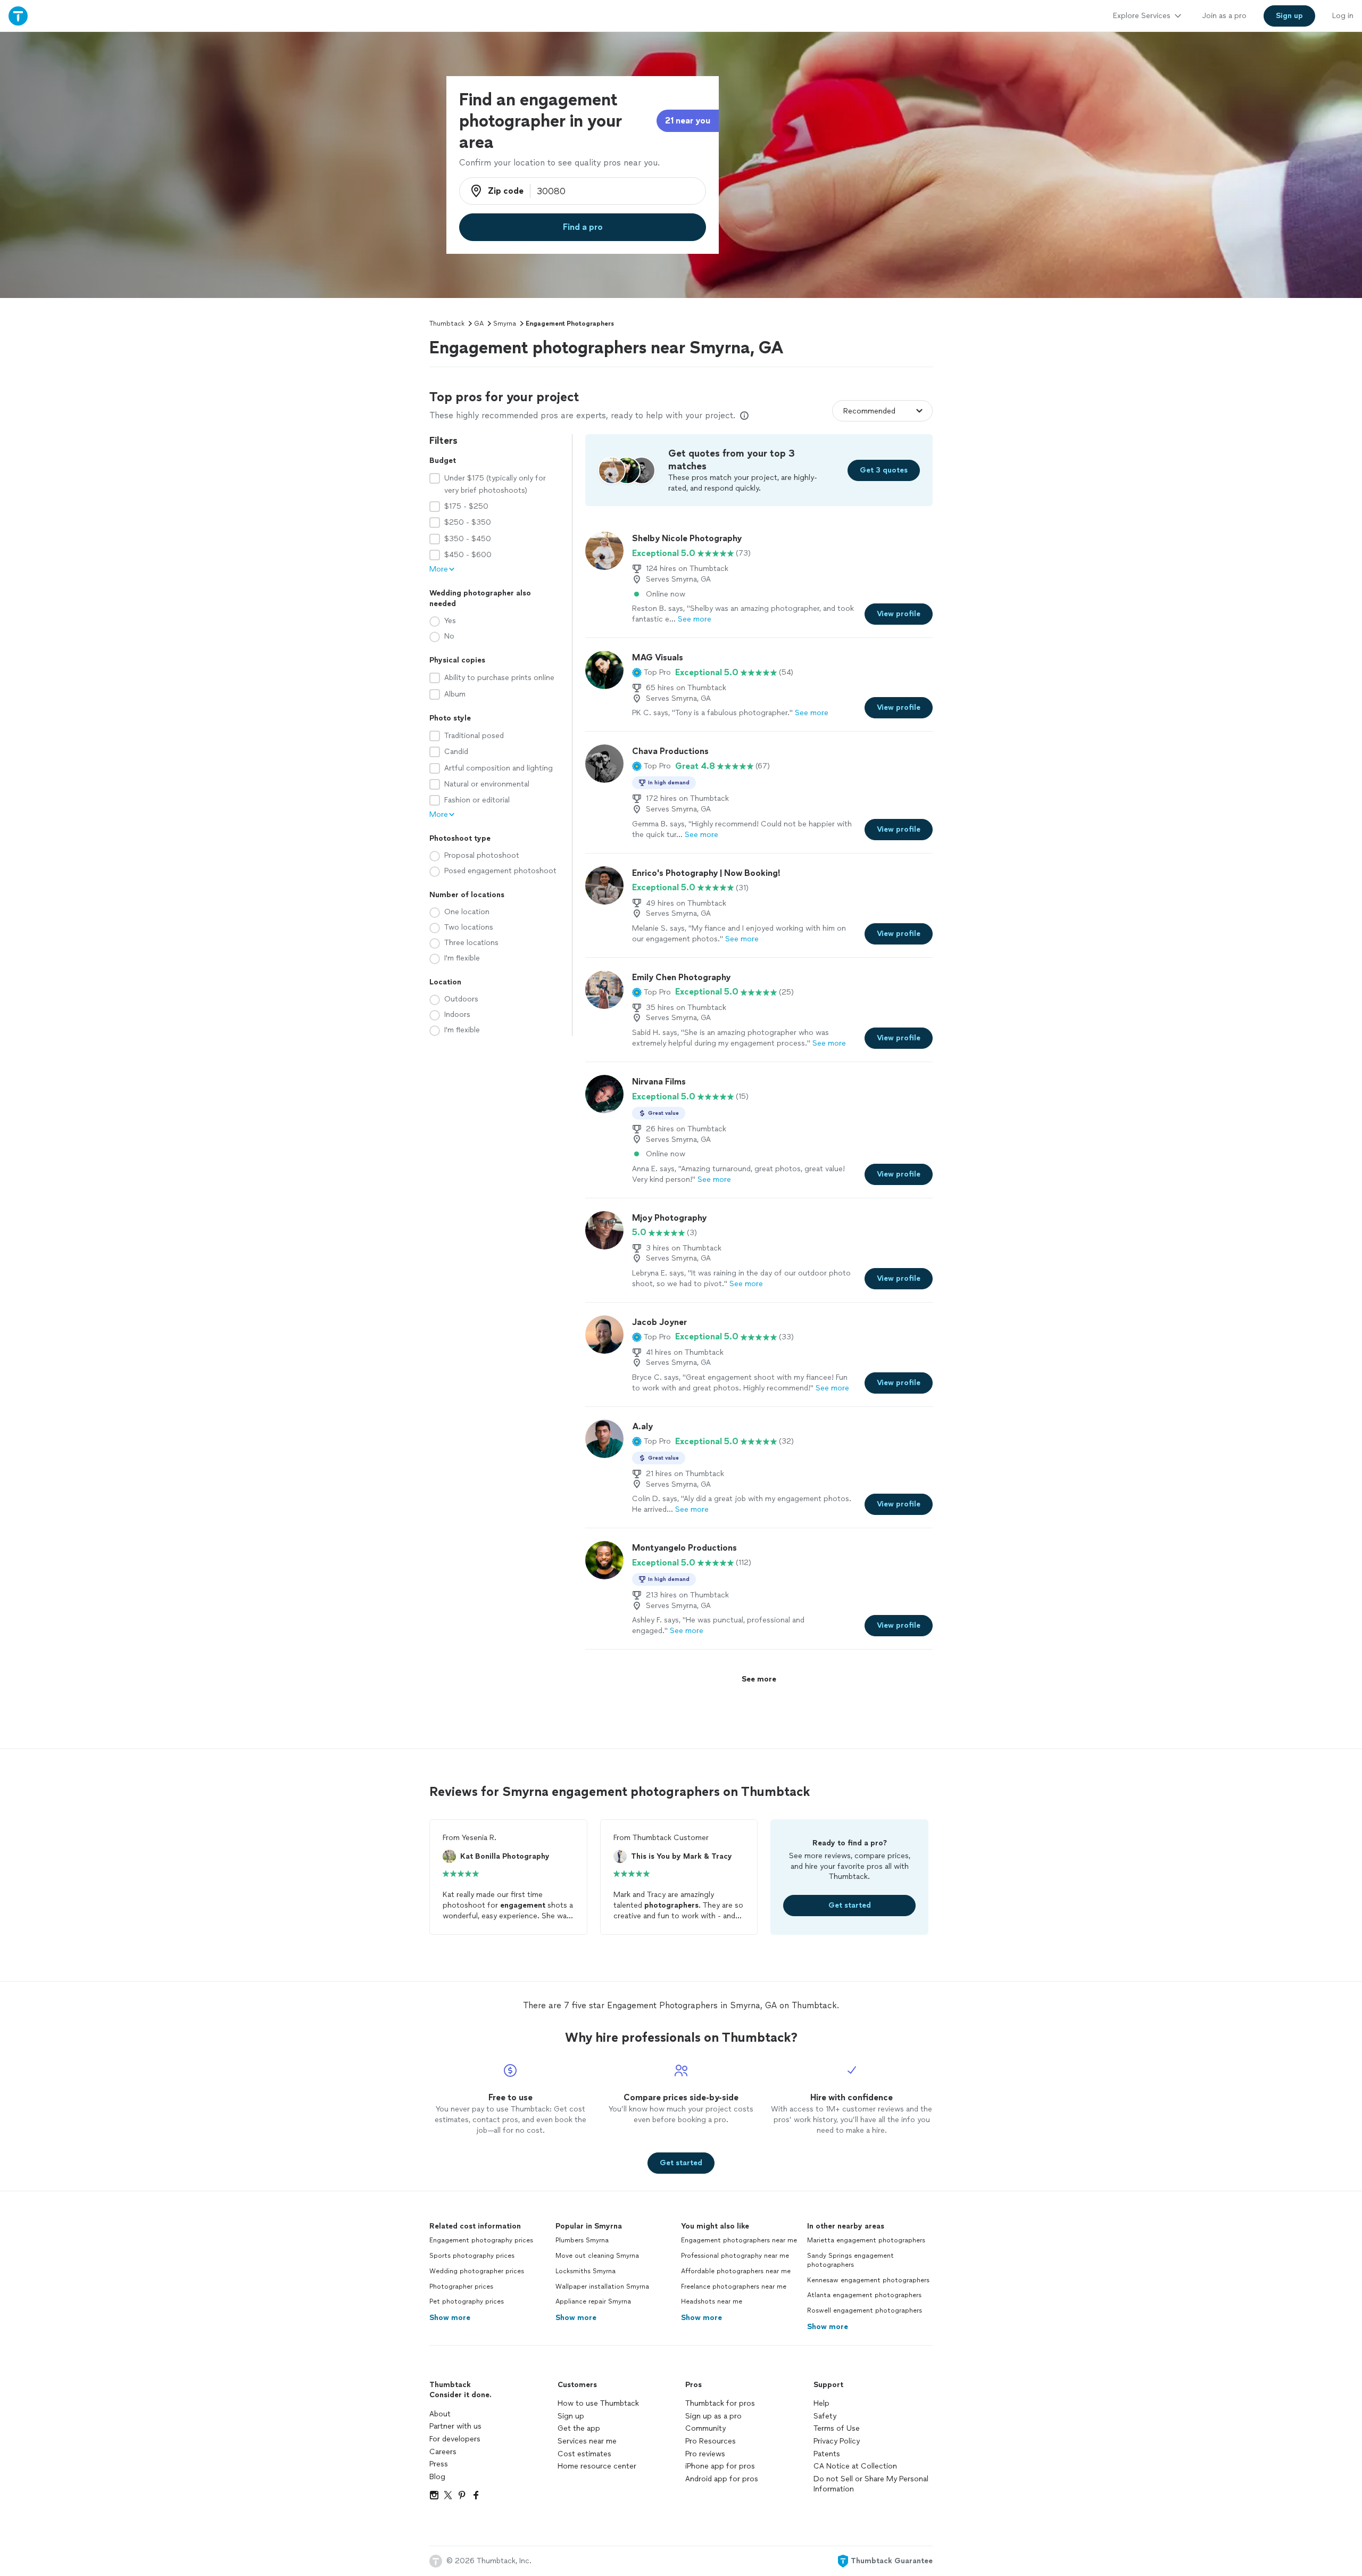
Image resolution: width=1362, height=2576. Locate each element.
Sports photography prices (472, 2256)
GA (479, 324)
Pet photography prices (467, 2301)
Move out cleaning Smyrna (597, 2256)
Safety (825, 2416)
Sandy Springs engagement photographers (850, 2260)
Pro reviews (705, 2454)
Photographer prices (461, 2287)
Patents (827, 2454)
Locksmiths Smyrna (586, 2271)
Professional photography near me (735, 2256)
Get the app (579, 2428)
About (440, 2414)
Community (705, 2428)
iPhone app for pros (720, 2466)
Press (439, 2464)
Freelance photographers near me (734, 2287)
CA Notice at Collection (855, 2466)
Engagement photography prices (481, 2240)
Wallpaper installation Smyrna (602, 2287)
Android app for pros (722, 2479)
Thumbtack (447, 324)
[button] (651, 673)
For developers (455, 2439)
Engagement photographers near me (739, 2240)
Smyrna (505, 324)
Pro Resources (711, 2441)
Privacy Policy (837, 2441)
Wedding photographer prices (477, 2271)
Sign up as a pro (713, 2416)
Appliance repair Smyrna (593, 2301)
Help (821, 2403)
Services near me (587, 2441)
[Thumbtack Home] (18, 16)
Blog (437, 2477)
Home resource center (597, 2466)
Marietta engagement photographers (866, 2240)
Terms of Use (837, 2428)
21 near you (688, 121)
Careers (443, 2452)
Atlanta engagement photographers (864, 2295)
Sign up (571, 2416)
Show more (450, 2318)
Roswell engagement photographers (865, 2310)
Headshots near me (712, 2301)
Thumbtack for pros (720, 2403)
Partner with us (455, 2426)
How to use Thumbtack (598, 2403)
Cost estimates (584, 2454)
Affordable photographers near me (736, 2271)
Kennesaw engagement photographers (868, 2280)
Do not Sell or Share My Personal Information (871, 2484)
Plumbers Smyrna (582, 2240)
